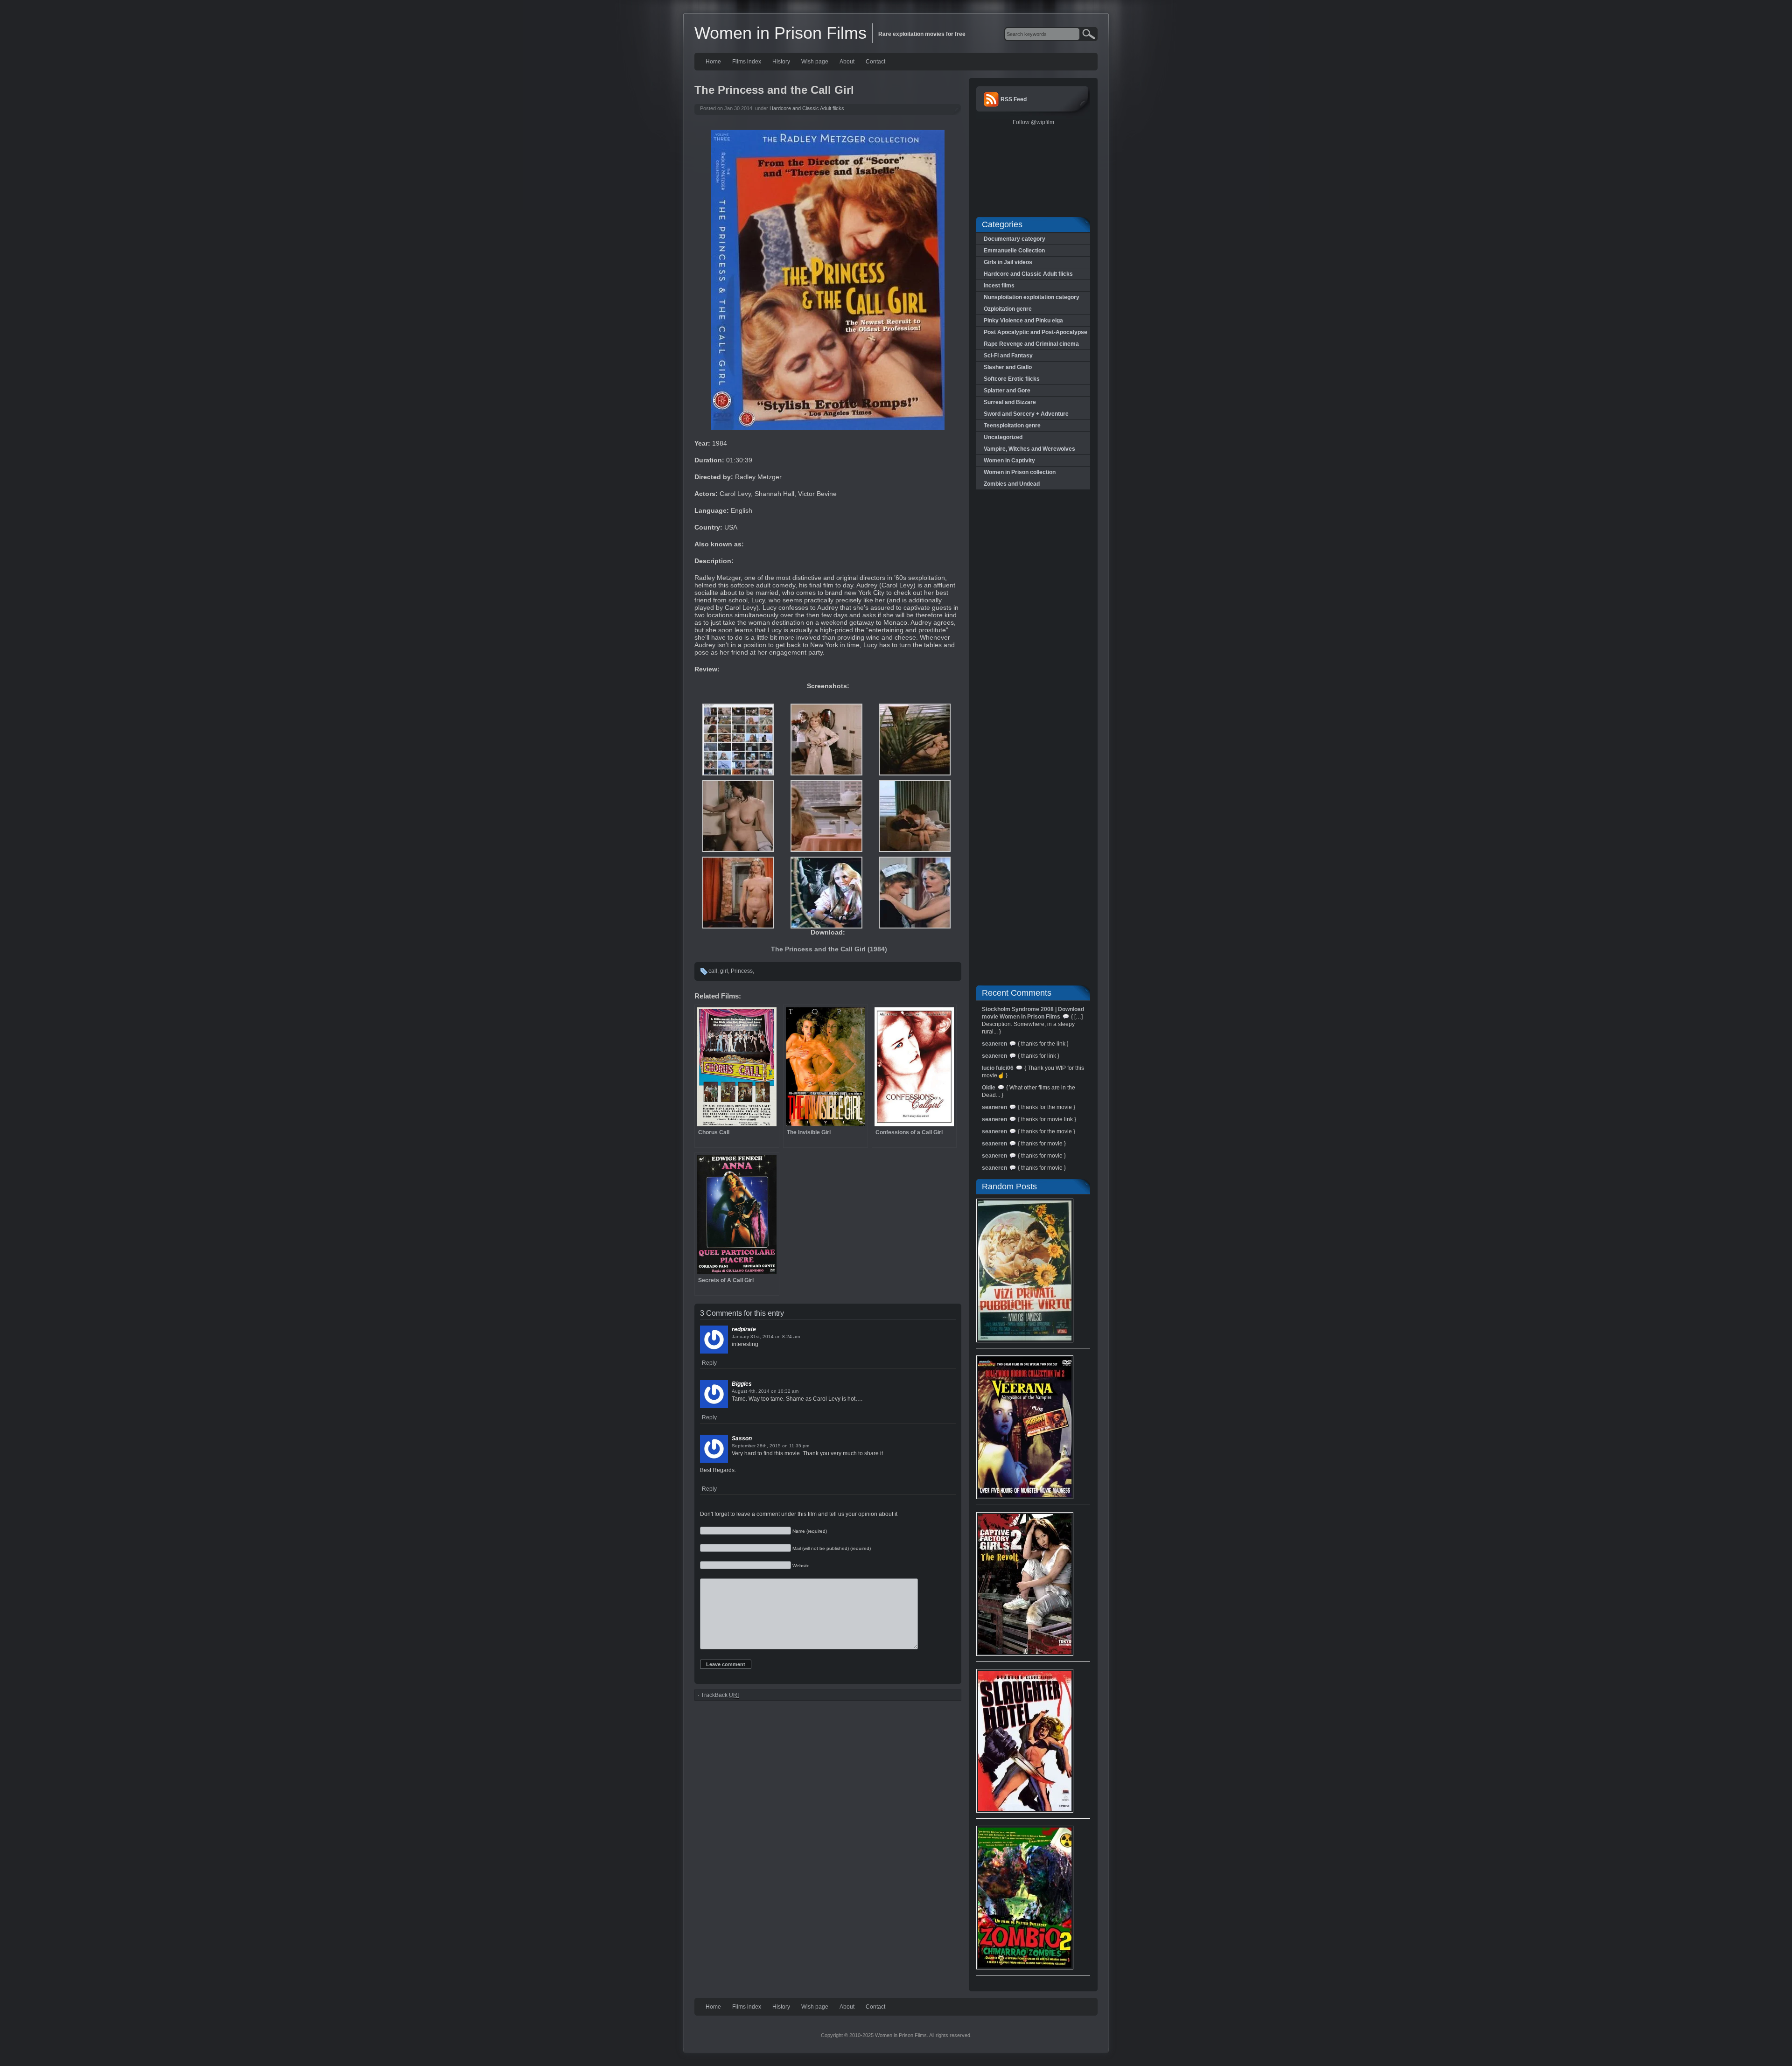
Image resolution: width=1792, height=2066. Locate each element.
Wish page (815, 62)
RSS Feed (1014, 99)
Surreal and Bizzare (1010, 402)
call (713, 971)
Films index (747, 62)
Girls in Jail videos (1008, 262)
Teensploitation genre (1012, 426)
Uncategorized (1003, 437)
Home (713, 62)
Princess (742, 971)
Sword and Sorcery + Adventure (1026, 414)
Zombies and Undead (1012, 484)
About (847, 62)
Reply (709, 1363)
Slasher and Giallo (1008, 367)
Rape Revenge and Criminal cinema (1031, 344)
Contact (875, 62)
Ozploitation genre (1008, 309)
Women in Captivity (1009, 461)
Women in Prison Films (780, 33)
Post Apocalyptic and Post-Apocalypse (1036, 332)
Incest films (999, 286)
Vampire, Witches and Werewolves (1029, 449)
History (781, 62)
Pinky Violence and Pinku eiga (1023, 321)
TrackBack (720, 1695)
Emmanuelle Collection (1014, 251)
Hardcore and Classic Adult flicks (807, 108)
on (778, 1337)
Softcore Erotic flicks (1012, 379)
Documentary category (1015, 239)
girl (724, 971)
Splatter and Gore (1007, 391)
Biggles (742, 1384)
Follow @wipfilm (1033, 122)
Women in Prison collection (1020, 472)
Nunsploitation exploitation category (1032, 297)
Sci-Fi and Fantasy (1008, 356)
